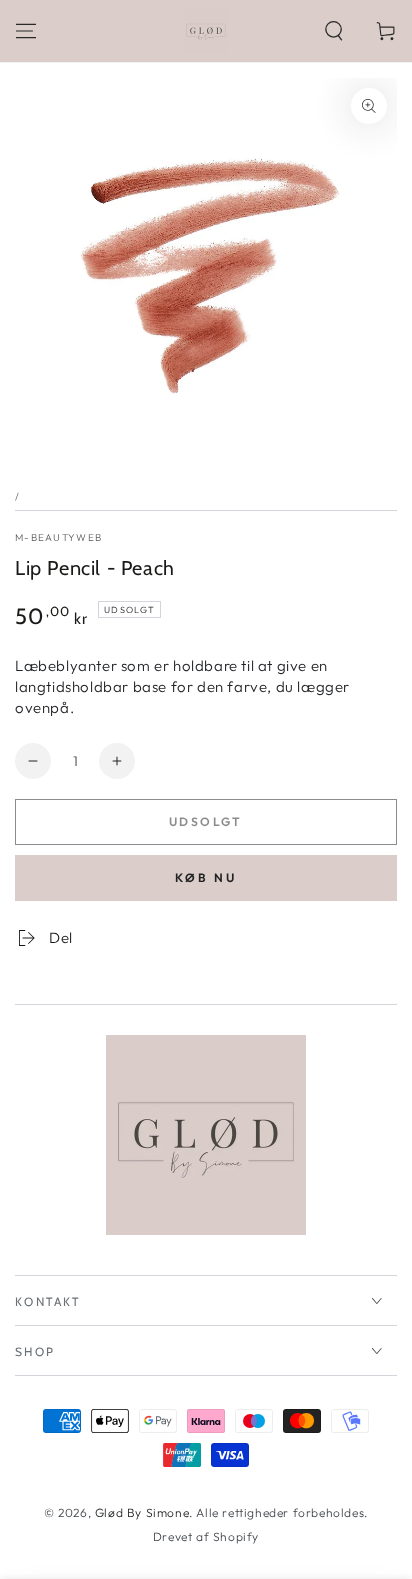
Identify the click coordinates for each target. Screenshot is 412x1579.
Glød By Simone (142, 1512)
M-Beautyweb (58, 537)
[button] (334, 31)
